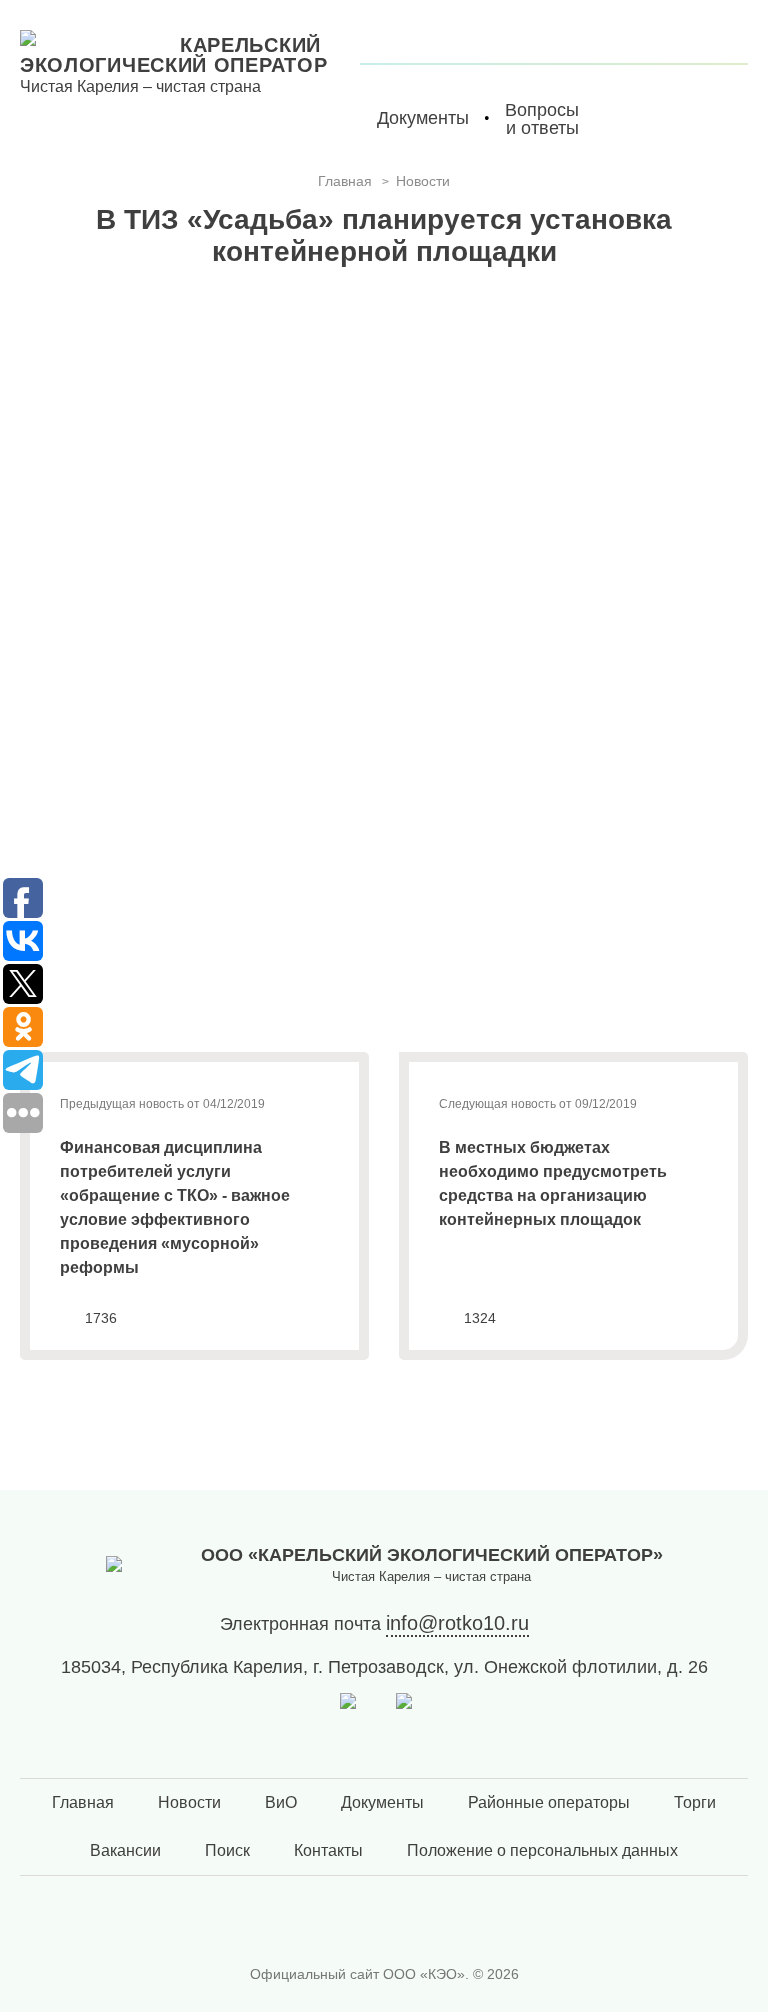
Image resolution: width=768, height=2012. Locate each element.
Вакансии (125, 1850)
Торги (695, 1802)
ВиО (281, 1802)
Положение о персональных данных (542, 1850)
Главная (83, 1802)
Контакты (328, 1850)
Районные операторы (549, 1802)
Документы (382, 1802)
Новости (189, 1802)
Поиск (227, 1850)
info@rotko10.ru (457, 1623)
